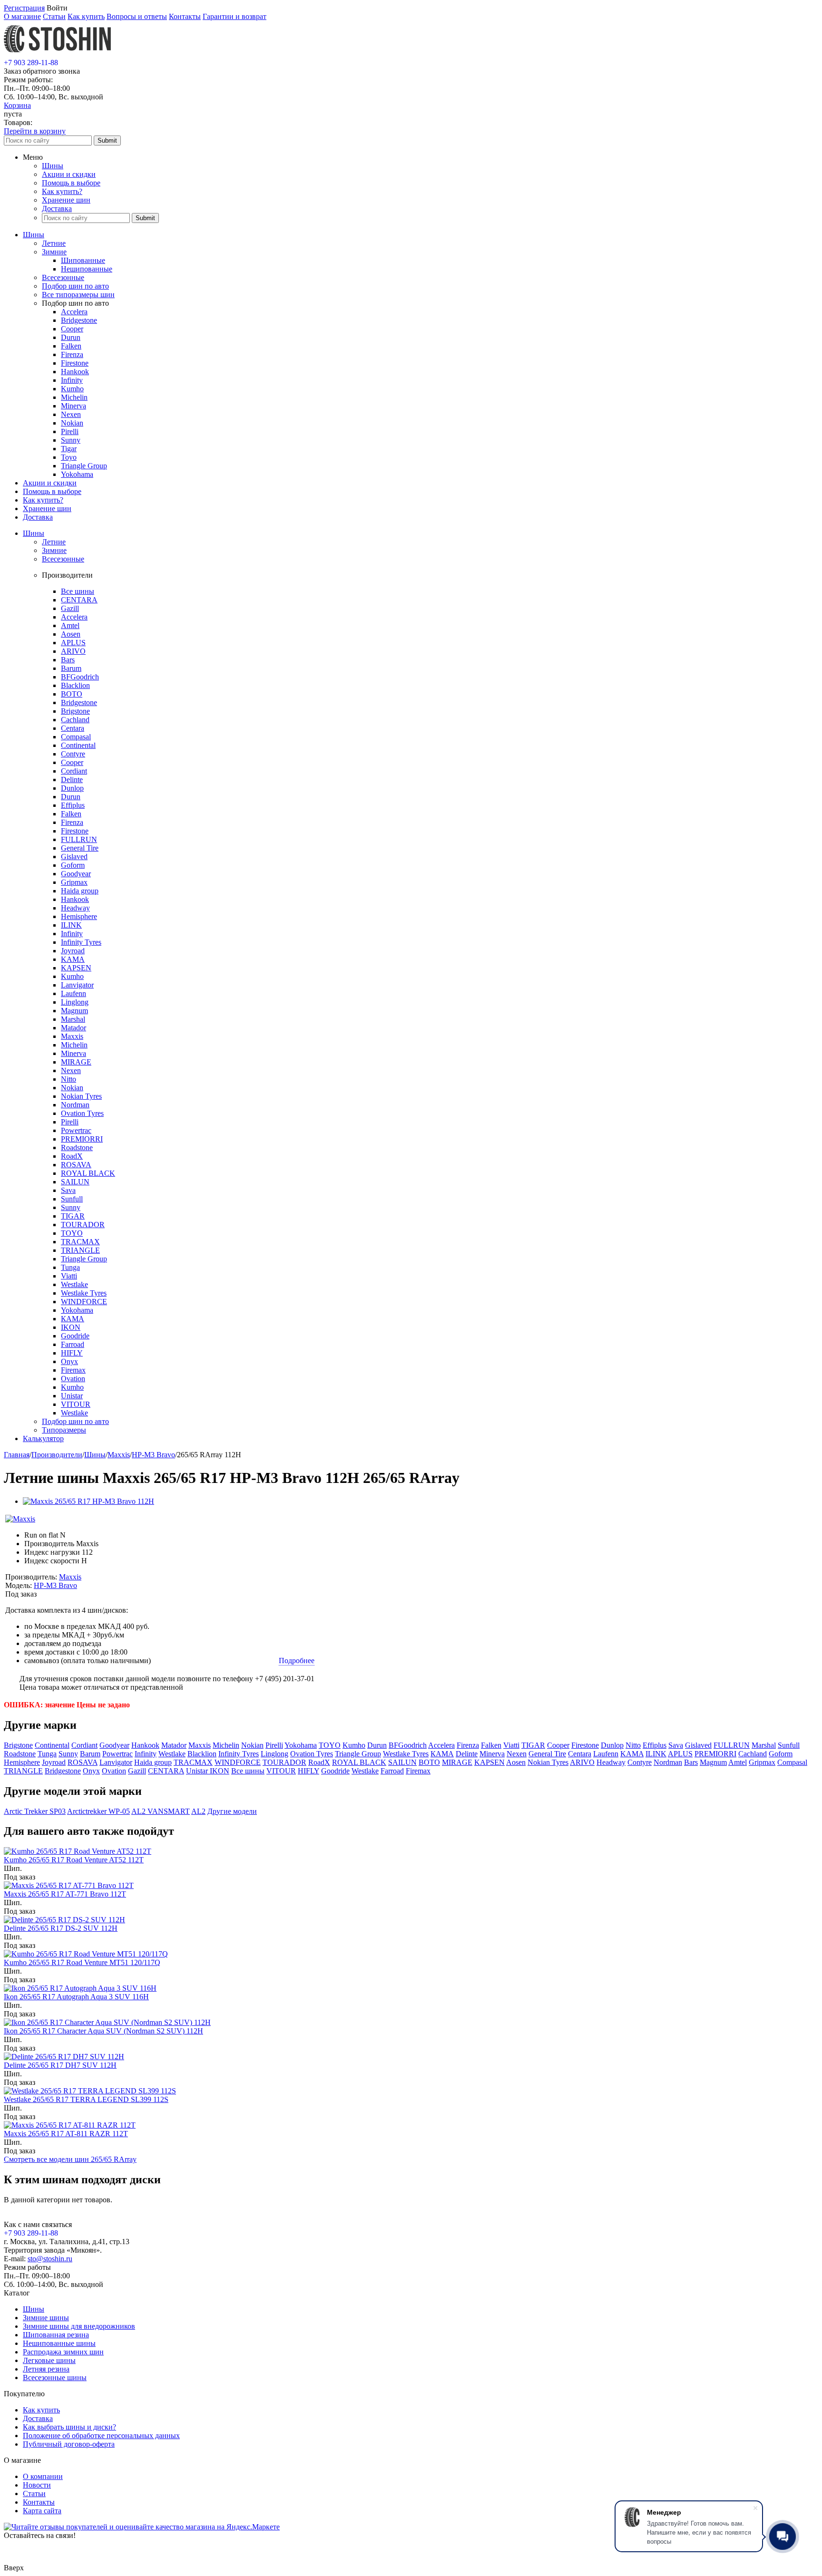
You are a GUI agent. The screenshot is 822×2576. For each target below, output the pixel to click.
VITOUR (76, 1404)
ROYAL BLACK (88, 1173)
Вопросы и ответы (137, 16)
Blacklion (75, 685)
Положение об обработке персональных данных (101, 2436)
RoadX (72, 1156)
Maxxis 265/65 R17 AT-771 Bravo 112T (65, 1894)
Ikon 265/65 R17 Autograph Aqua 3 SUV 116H (76, 1997)
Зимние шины (46, 2318)
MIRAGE (76, 1062)
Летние (54, 243)
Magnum (74, 1011)
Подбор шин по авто (75, 286)
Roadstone (77, 1148)
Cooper (72, 329)
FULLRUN (79, 839)
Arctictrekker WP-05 (98, 1811)
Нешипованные (87, 269)
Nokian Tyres (81, 1096)
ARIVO (73, 651)
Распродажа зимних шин (63, 2352)
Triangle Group (84, 466)
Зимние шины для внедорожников (79, 2326)
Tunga (70, 1267)
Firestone (75, 363)
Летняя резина (46, 2369)
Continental (78, 745)
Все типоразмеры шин (78, 295)
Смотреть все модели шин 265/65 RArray (70, 2159)
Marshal (73, 1019)
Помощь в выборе (71, 183)
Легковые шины (49, 2360)
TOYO (72, 1233)
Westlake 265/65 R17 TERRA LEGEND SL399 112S (86, 2099)
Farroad (73, 1344)
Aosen (71, 634)
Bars (68, 660)
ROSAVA (76, 1165)
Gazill (70, 608)
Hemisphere (79, 916)
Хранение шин (66, 200)
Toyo (69, 457)
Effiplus (73, 805)
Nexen (71, 414)
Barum (71, 668)
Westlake (74, 1284)
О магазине (22, 16)
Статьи (54, 16)
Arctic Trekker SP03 (35, 1811)
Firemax (73, 1370)
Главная (17, 1455)
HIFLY (72, 1353)
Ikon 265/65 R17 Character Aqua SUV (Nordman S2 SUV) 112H (103, 2031)
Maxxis (72, 1036)
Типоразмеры (64, 1430)
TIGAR (73, 1216)
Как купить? (62, 191)
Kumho (72, 389)
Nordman (75, 1105)
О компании (43, 2476)
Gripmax (74, 882)
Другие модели (232, 1811)
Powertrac (76, 1130)
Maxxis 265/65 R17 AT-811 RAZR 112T (66, 2134)
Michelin (74, 397)
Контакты (185, 16)
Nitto (68, 1079)
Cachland (75, 720)
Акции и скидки (69, 174)
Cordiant (74, 771)
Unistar (72, 1396)
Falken (71, 346)
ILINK (71, 925)
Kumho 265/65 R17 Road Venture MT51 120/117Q (82, 1962)
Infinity (72, 380)
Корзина (17, 105)
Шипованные (83, 260)
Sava (68, 1190)
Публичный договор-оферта (69, 2444)
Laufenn (73, 993)
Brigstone (75, 711)
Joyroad (73, 951)
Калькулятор (43, 1438)
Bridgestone (79, 320)
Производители (57, 1455)
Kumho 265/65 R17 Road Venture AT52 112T (74, 1860)
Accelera (74, 312)
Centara (73, 728)
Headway (75, 908)
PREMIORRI (82, 1139)
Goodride (75, 1336)
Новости (37, 2485)
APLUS (73, 643)
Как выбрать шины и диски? (69, 2427)
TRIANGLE (80, 1250)
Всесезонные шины (55, 2377)
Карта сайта (42, 2511)
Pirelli (70, 431)
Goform (73, 865)
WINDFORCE (84, 1302)
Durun (71, 337)
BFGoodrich (80, 677)
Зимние (54, 252)
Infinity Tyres (81, 942)
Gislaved (74, 857)
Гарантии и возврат (235, 16)
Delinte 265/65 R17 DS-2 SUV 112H (61, 1928)
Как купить (86, 16)
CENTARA (79, 600)
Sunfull (72, 1199)
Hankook (75, 372)
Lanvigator (77, 985)
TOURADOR (83, 1225)
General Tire (80, 848)
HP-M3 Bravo (153, 1455)
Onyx (69, 1361)
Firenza (72, 354)
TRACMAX (80, 1242)
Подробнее (297, 1661)
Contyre (73, 754)
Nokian (72, 423)
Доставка (57, 208)
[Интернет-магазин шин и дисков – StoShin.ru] (57, 54)
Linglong (75, 1002)
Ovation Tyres (82, 1113)
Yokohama (77, 474)
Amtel (70, 625)
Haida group (80, 891)
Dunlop (72, 788)
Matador (73, 1028)
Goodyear (76, 874)
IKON (71, 1327)
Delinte (72, 780)
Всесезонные (63, 277)
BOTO (72, 694)
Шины (53, 166)
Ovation (73, 1379)
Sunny (71, 440)
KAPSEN (76, 968)
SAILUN (75, 1182)
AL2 (198, 1811)
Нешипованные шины (59, 2343)
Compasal (76, 737)
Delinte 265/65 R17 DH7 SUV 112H (60, 2065)
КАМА (73, 1319)
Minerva (73, 406)
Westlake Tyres (84, 1293)
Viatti (69, 1276)
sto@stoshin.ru (50, 2259)
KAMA (73, 959)
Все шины (78, 591)
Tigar (69, 449)
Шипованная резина (56, 2335)
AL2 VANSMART (161, 1811)
